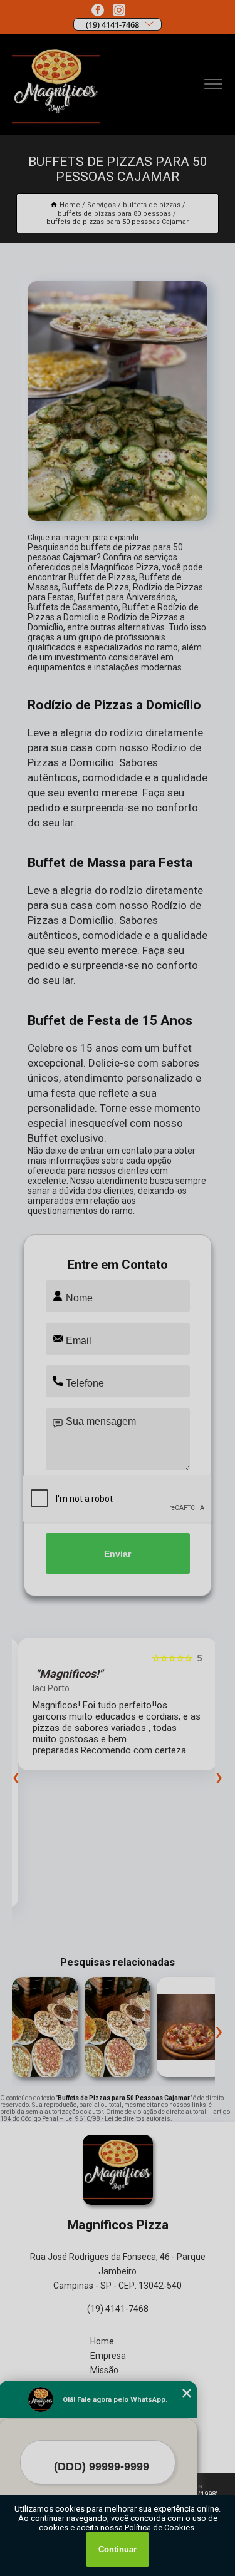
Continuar (118, 2549)
